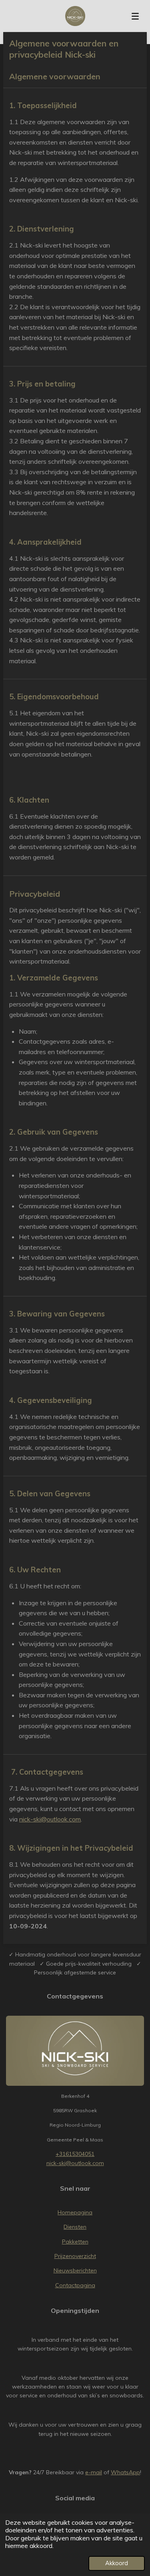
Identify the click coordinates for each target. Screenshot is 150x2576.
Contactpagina (75, 2285)
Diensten (75, 2227)
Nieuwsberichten (75, 2270)
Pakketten (75, 2242)
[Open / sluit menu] (135, 16)
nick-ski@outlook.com (50, 1819)
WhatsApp (125, 2472)
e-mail (94, 2472)
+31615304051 (75, 2154)
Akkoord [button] (117, 2563)
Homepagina (75, 2212)
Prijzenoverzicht (75, 2256)
